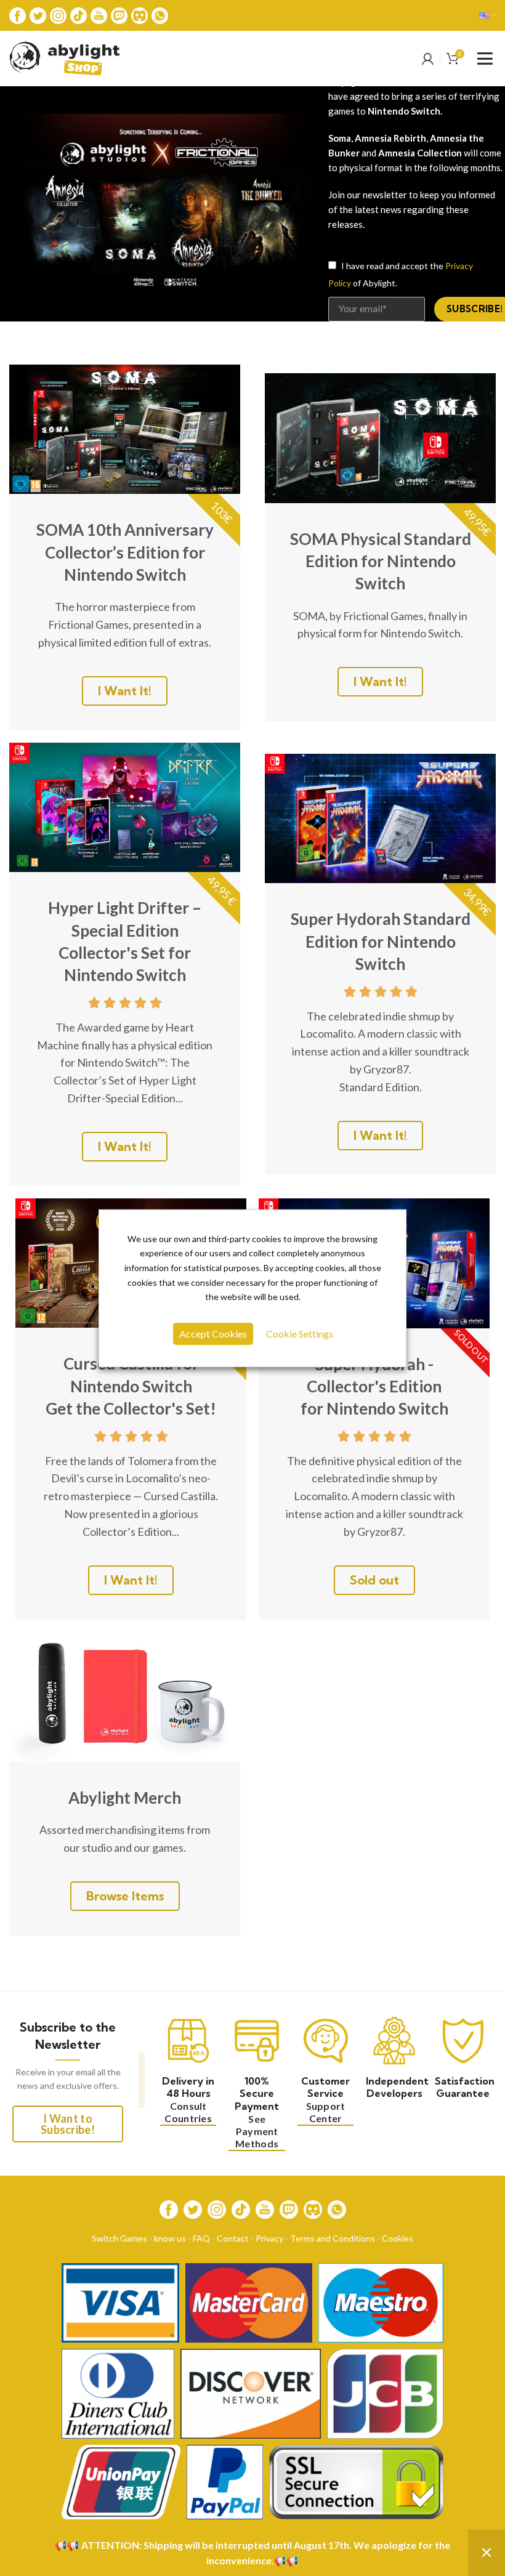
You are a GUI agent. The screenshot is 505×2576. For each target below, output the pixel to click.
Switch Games (119, 2238)
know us (170, 2238)
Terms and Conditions (333, 2238)
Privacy (269, 2238)
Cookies (398, 2238)
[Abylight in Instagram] (58, 14)
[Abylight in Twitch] (119, 14)
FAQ (201, 2238)
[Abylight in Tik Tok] (79, 14)
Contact (233, 2238)
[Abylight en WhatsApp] (160, 14)
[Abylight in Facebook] (18, 14)
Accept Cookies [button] (213, 1334)
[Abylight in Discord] (139, 14)
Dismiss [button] (487, 2553)
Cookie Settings (300, 1334)
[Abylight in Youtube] (99, 14)
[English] (488, 15)
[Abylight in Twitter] (38, 14)
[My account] (428, 59)
